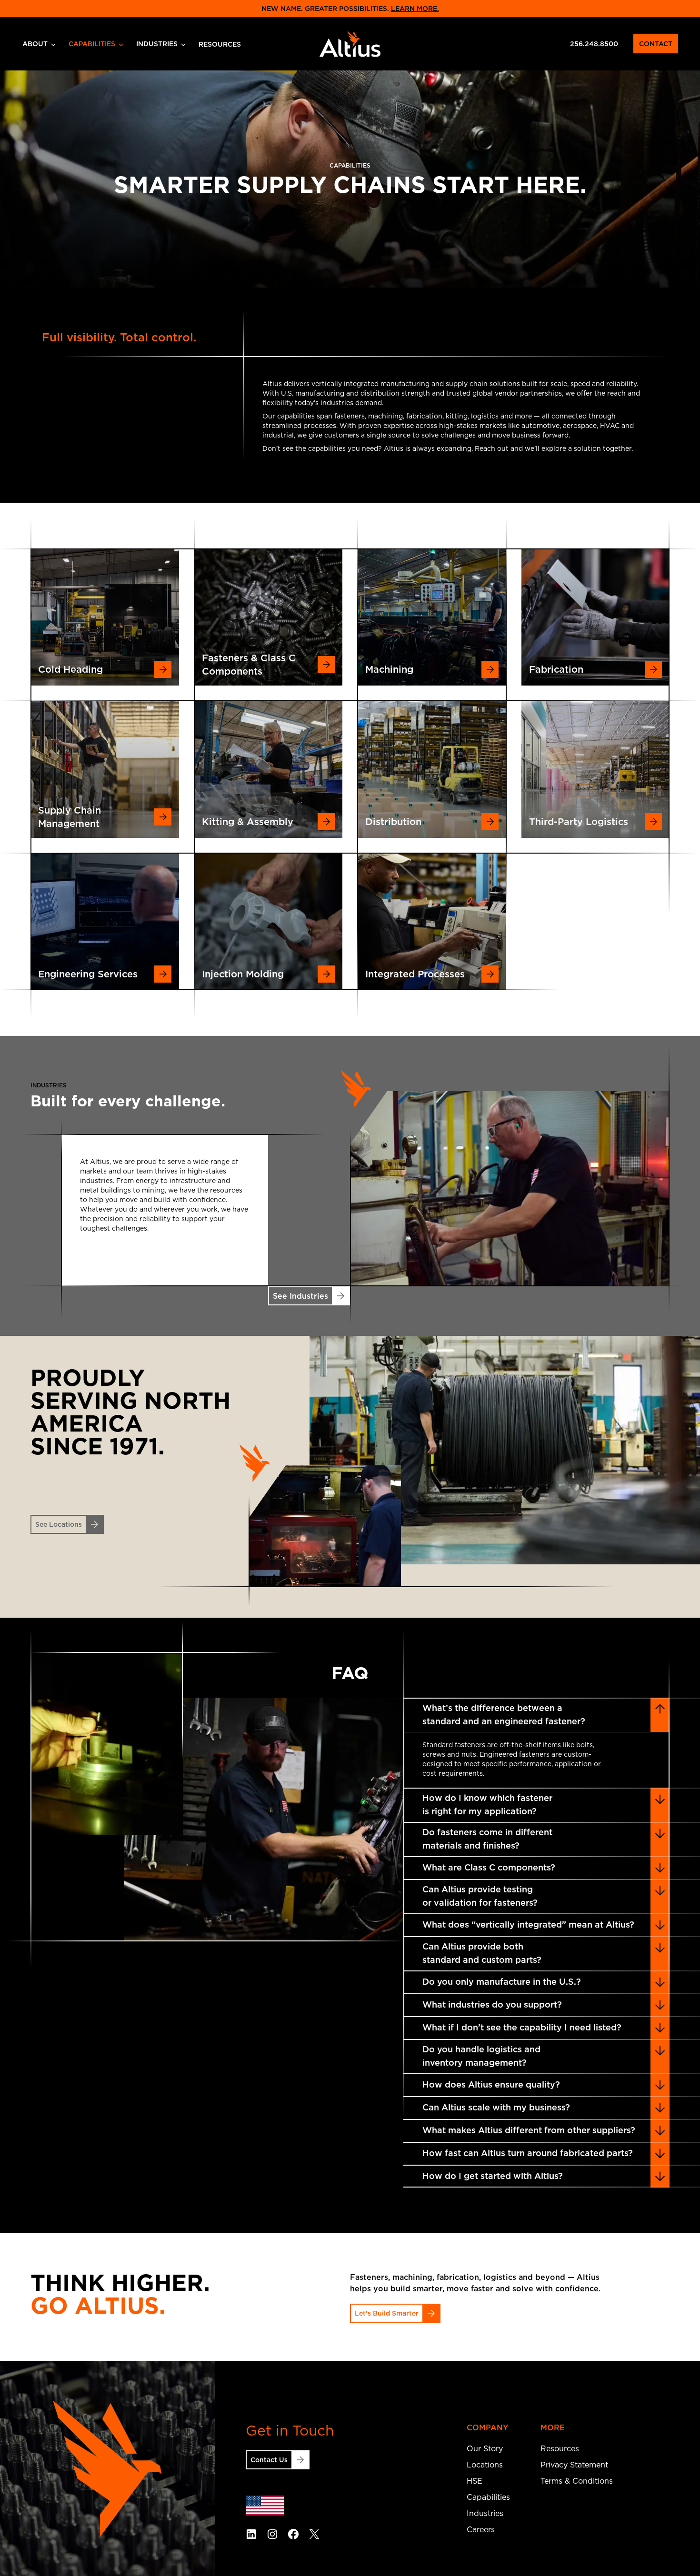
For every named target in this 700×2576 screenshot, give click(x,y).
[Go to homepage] (350, 44)
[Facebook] (293, 2534)
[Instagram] (272, 2534)
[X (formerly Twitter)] (314, 2534)
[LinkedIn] (251, 2534)
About (35, 44)
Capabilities (92, 44)
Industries (157, 44)
